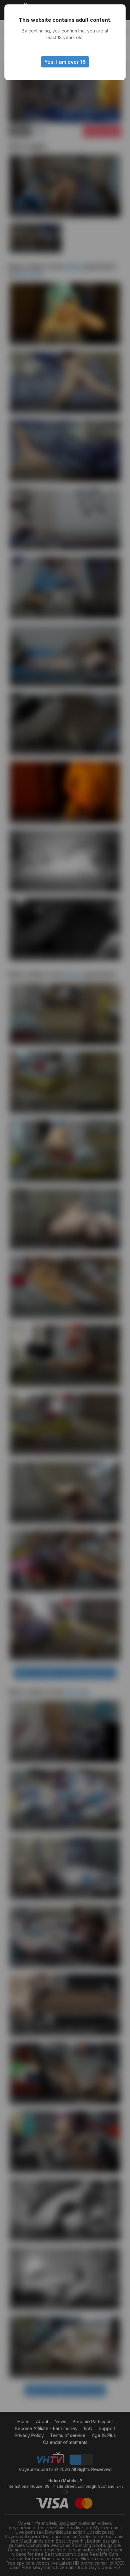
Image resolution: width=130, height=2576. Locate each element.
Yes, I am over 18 (65, 62)
